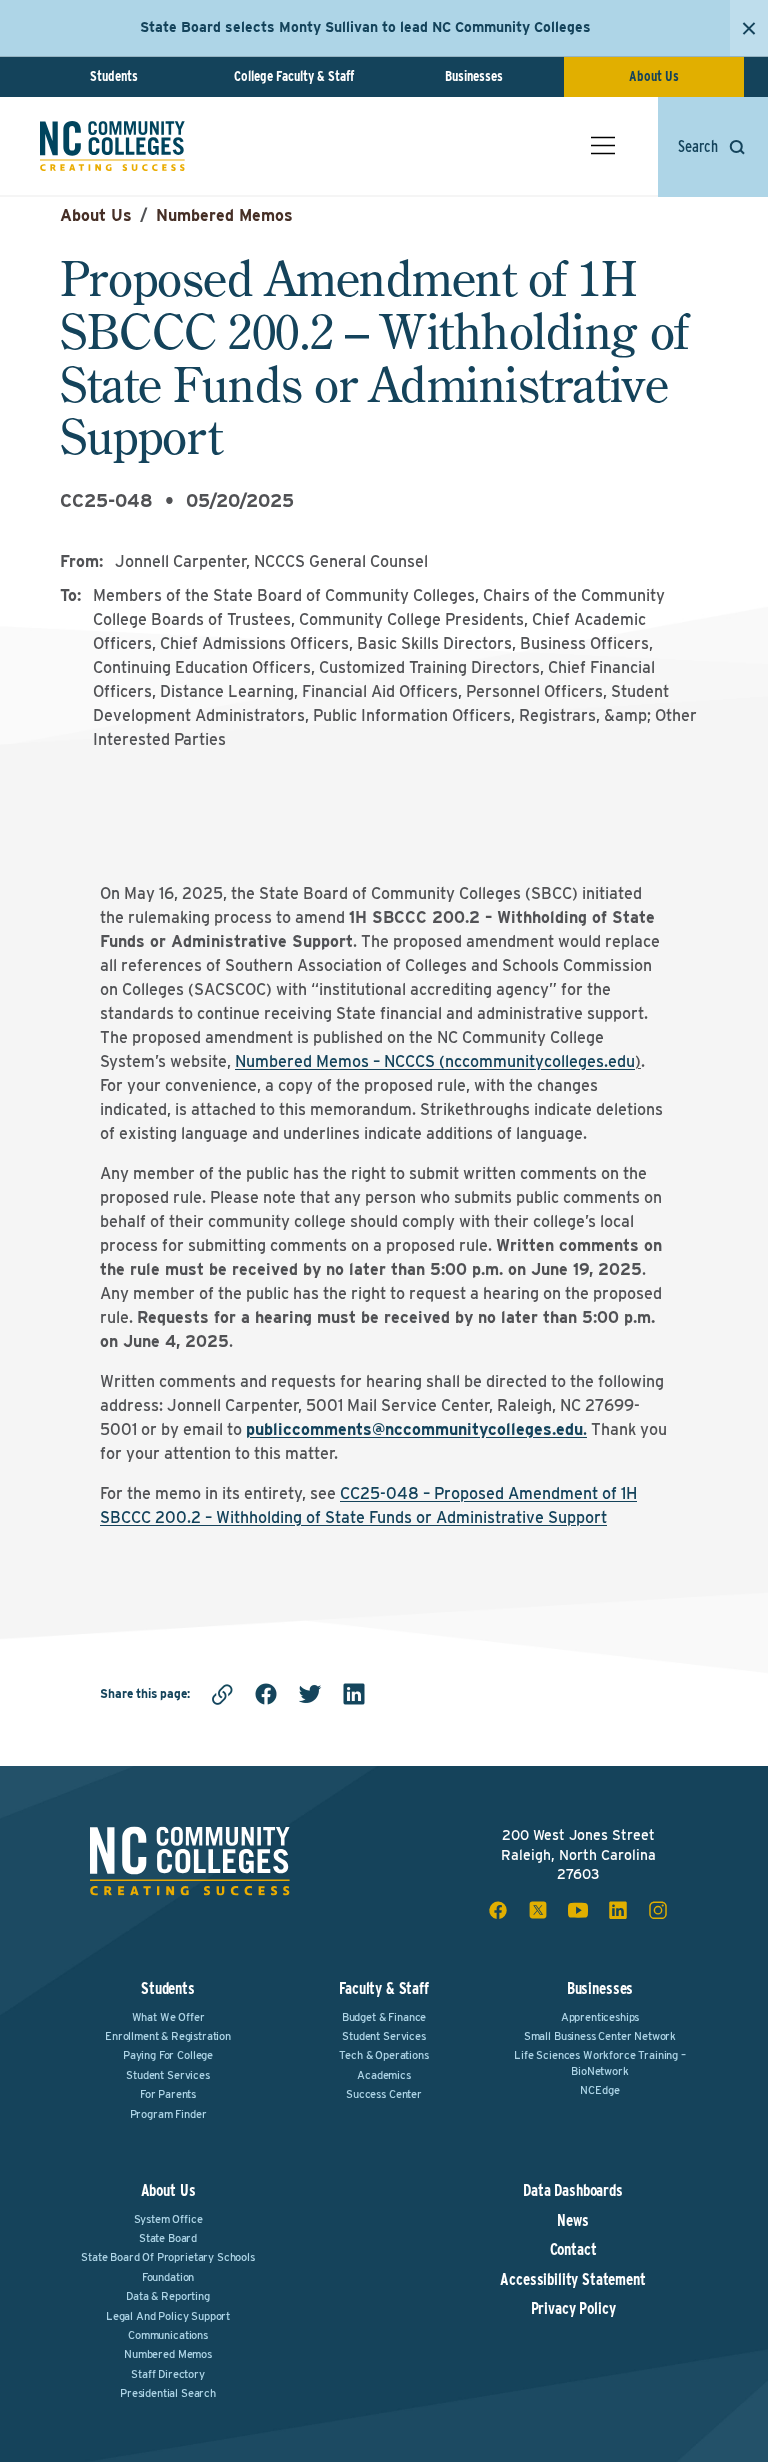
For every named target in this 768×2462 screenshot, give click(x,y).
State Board (168, 2238)
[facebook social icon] (498, 1910)
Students (114, 76)
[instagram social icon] (658, 1910)
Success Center (384, 2094)
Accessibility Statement (572, 2280)
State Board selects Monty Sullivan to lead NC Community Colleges (365, 27)
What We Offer (168, 2017)
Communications (168, 2335)
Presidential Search (168, 2393)
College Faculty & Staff (294, 76)
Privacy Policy (573, 2309)
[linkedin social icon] (618, 1910)
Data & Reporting (167, 2296)
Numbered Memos (224, 215)
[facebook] (266, 1694)
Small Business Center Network (600, 2036)
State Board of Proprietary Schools (168, 2257)
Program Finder (168, 2114)
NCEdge (599, 2090)
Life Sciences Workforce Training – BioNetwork (600, 2062)
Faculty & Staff (384, 1988)
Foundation (168, 2277)
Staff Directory (168, 2374)
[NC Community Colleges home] (112, 146)
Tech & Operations (383, 2055)
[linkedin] (354, 1694)
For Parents (168, 2094)
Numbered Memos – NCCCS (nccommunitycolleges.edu (435, 1061)
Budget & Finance (384, 2017)
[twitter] (310, 1694)
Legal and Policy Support (168, 2316)
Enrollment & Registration (168, 2036)
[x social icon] (538, 1910)
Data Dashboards (573, 2191)
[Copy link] (222, 1694)
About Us (654, 76)
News (572, 2221)
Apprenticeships (600, 2017)
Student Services (167, 2075)
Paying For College (168, 2055)
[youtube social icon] (578, 1910)
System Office (168, 2219)
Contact (573, 2250)
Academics (384, 2075)
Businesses (474, 76)
